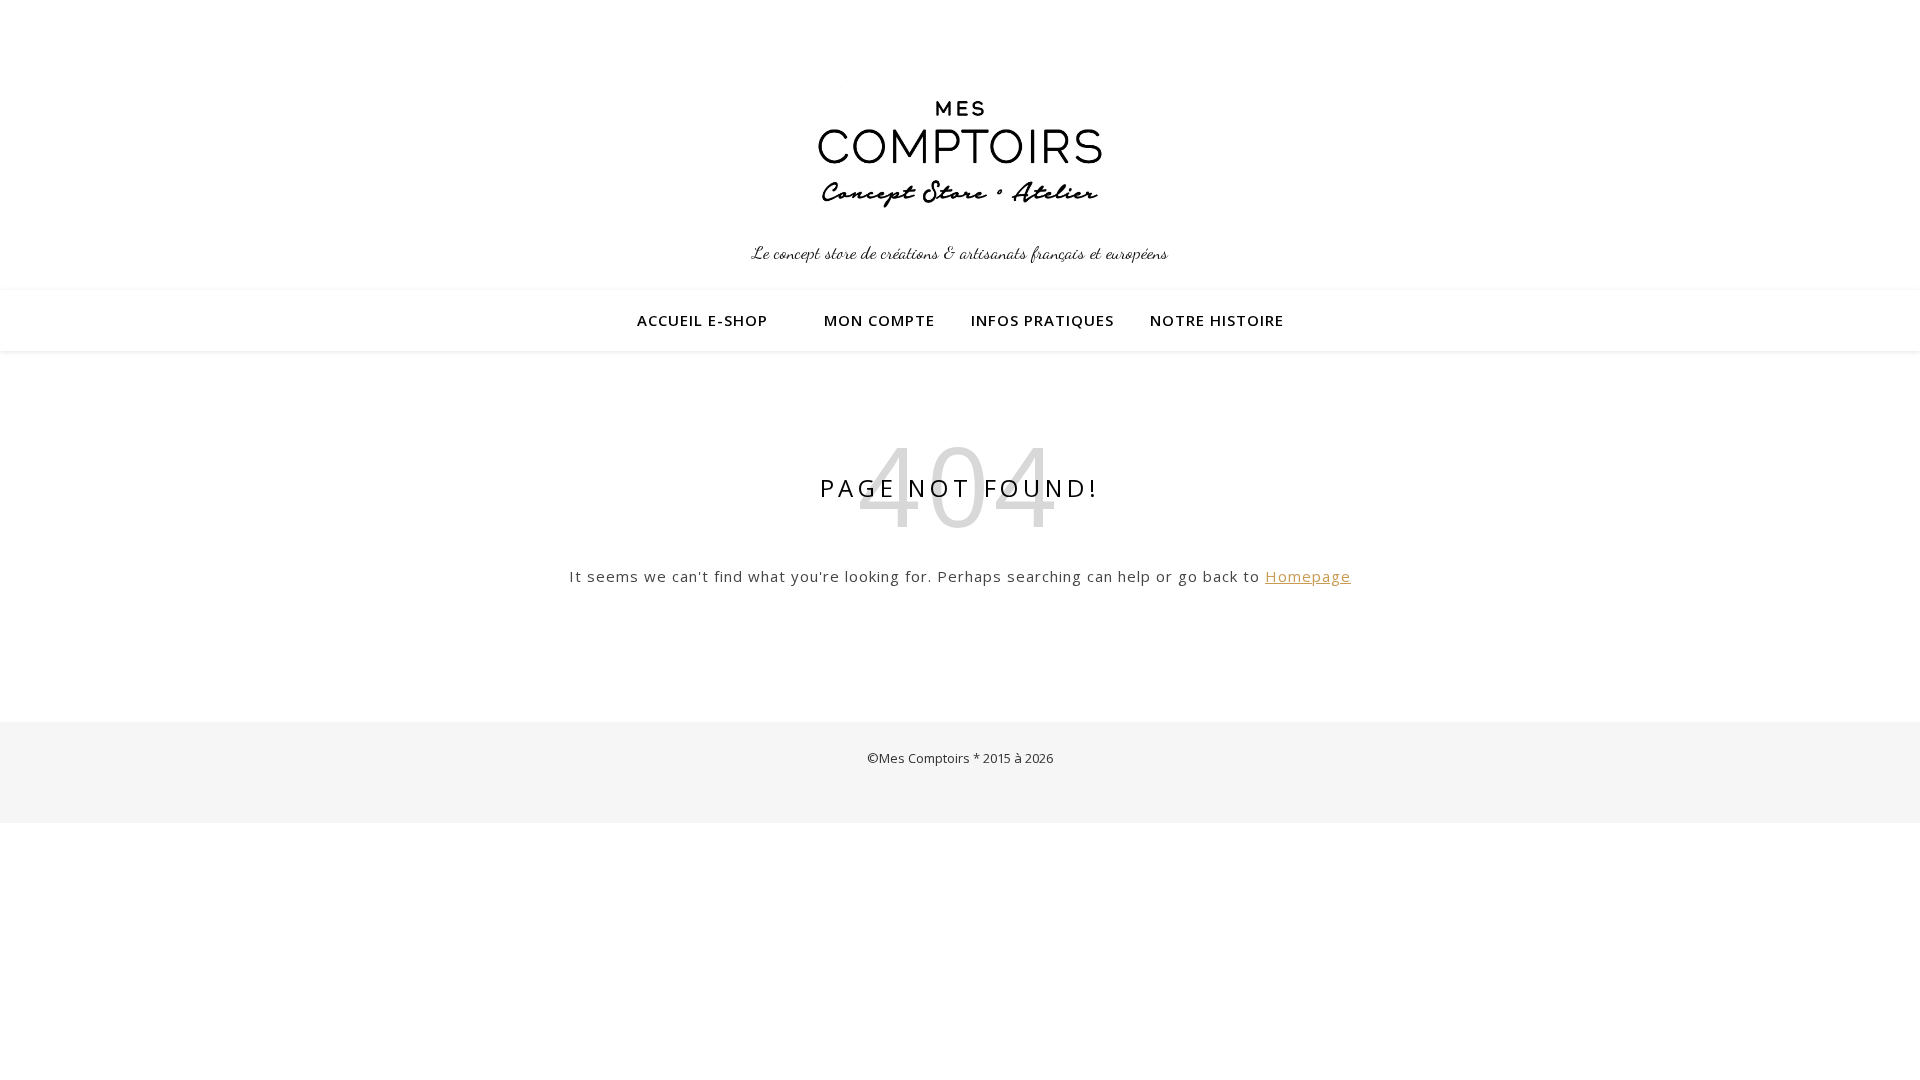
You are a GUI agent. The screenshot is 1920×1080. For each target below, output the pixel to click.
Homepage (1308, 576)
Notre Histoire (1217, 320)
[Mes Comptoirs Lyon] (960, 154)
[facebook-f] (1495, 25)
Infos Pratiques (1042, 320)
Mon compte (879, 320)
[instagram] (1468, 25)
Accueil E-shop (702, 320)
